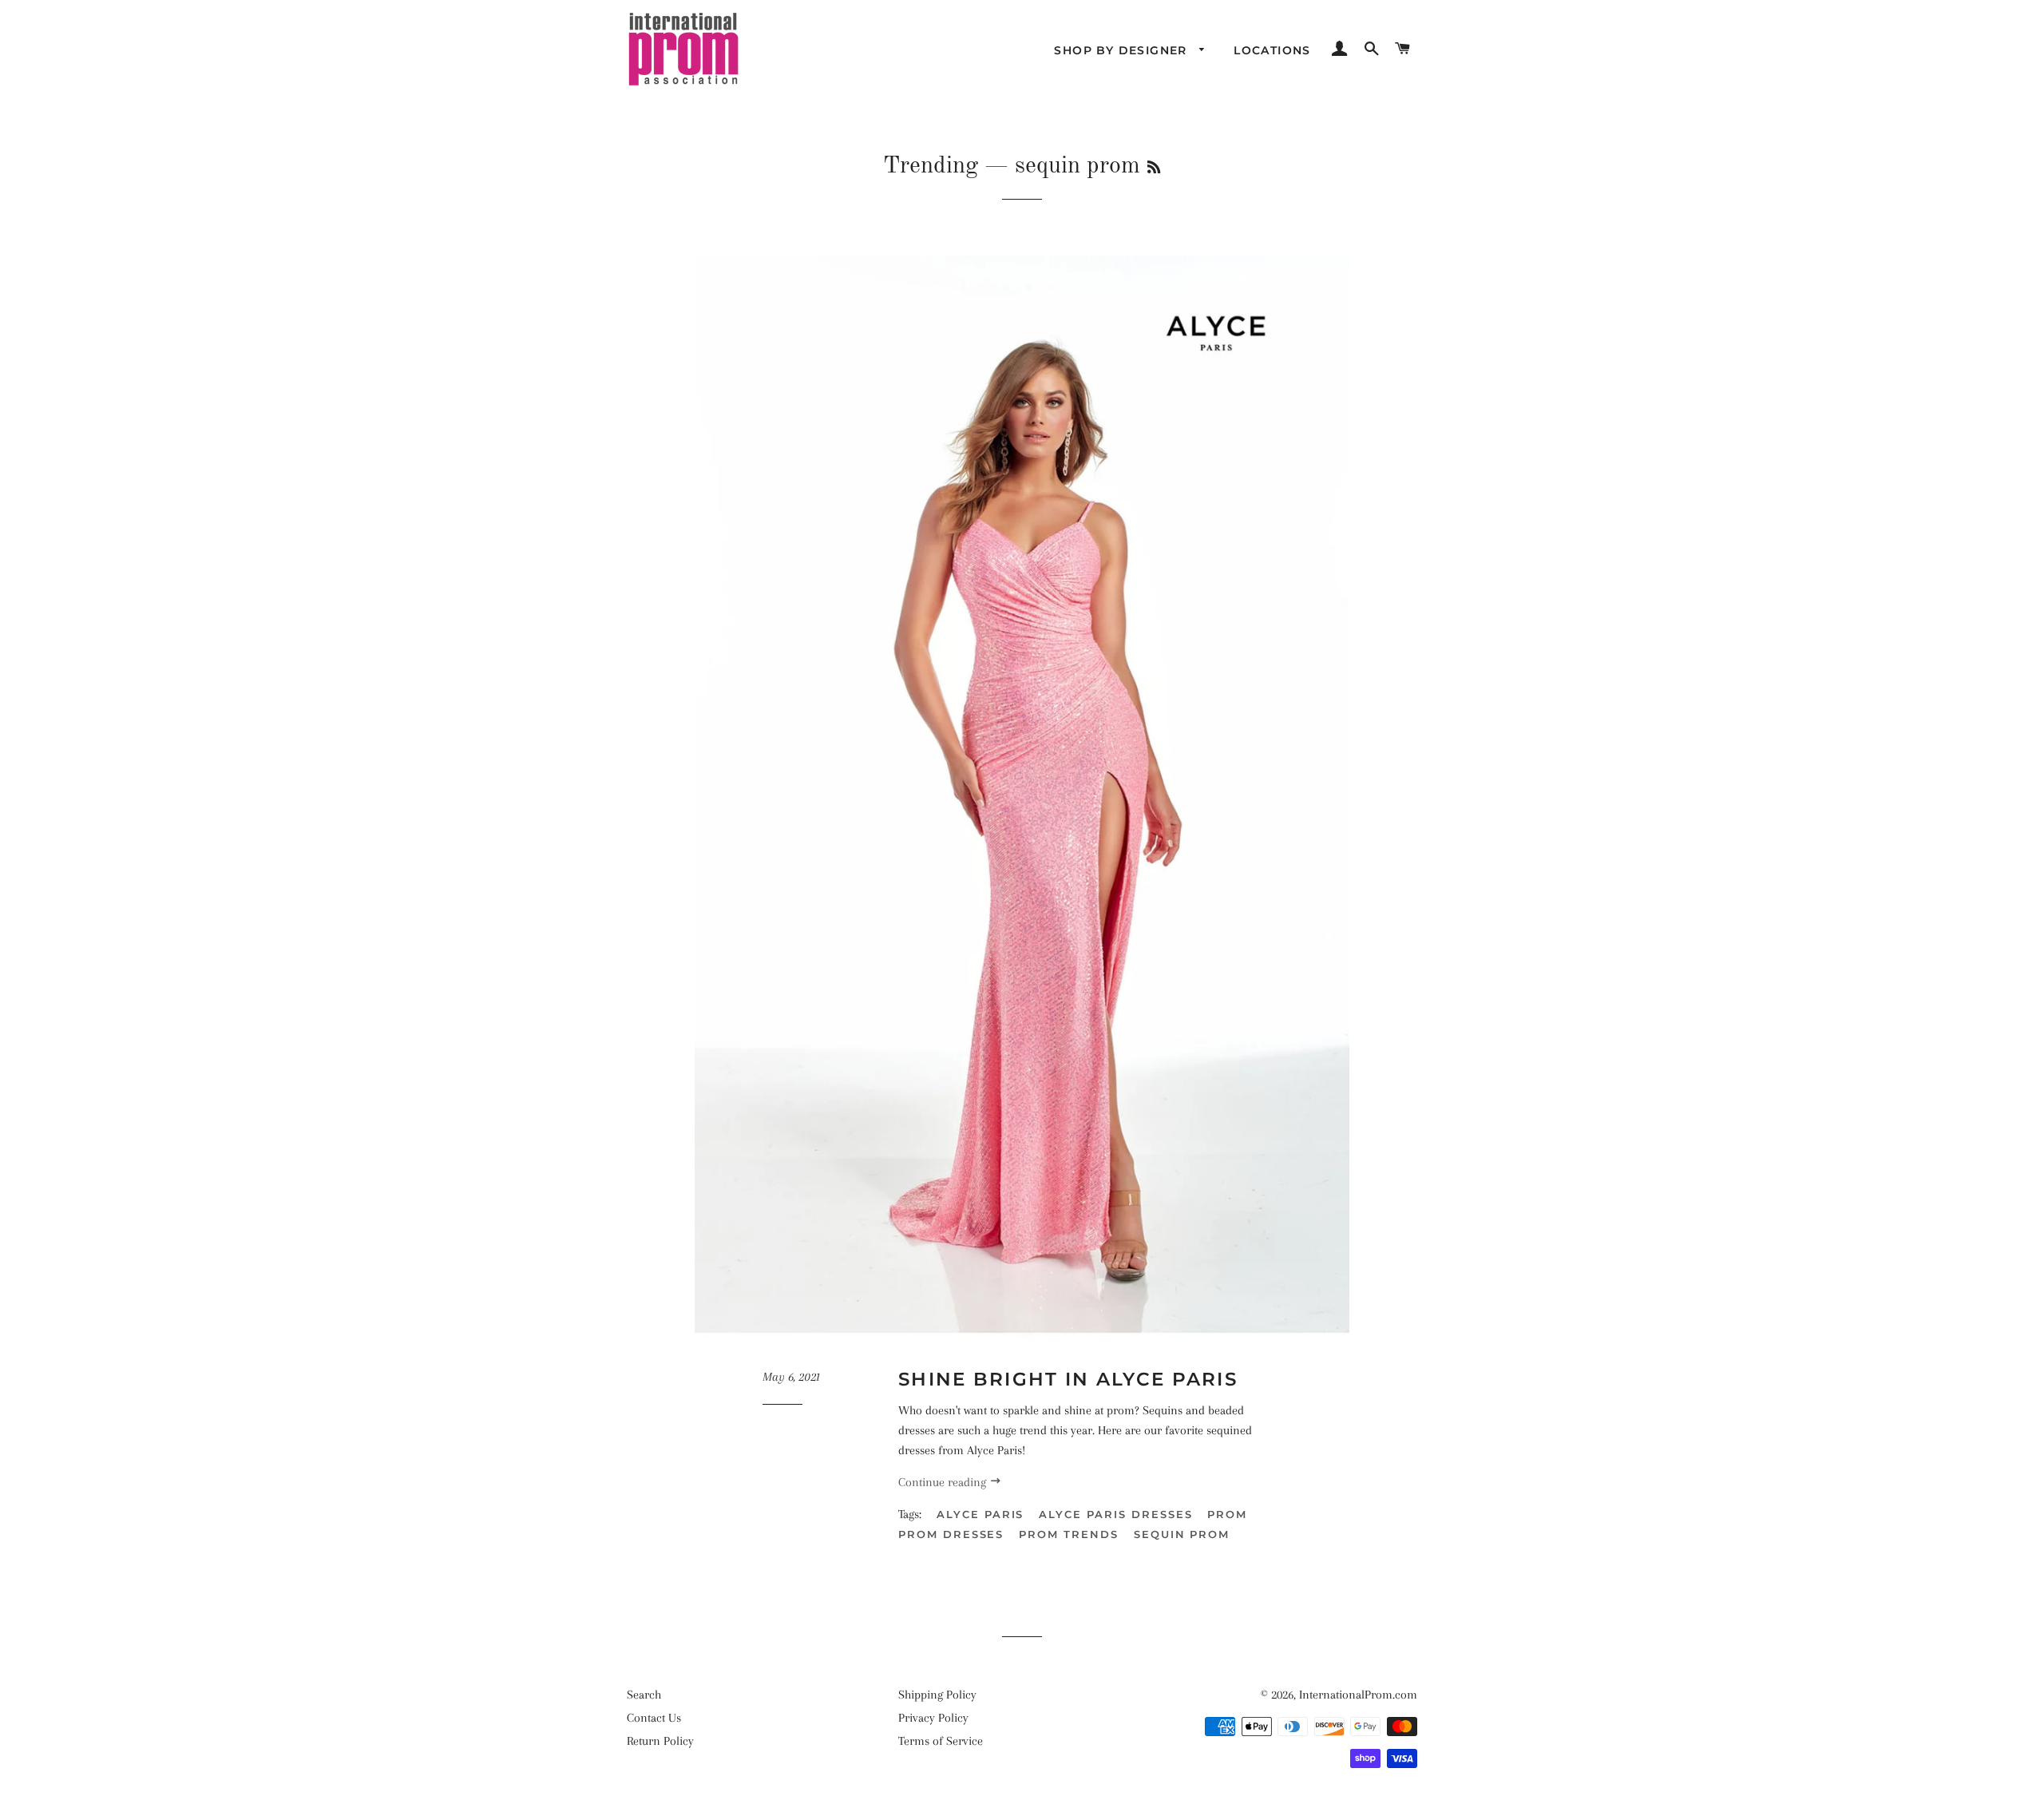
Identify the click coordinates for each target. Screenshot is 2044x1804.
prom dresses (951, 1534)
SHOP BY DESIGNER (1123, 50)
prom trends (1068, 1534)
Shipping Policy (937, 1695)
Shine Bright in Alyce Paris (1068, 1379)
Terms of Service (941, 1741)
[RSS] (1154, 169)
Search (644, 1695)
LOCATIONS (1272, 50)
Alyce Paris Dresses (1115, 1514)
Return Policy (660, 1741)
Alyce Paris (980, 1514)
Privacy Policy (933, 1718)
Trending (931, 166)
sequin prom (1182, 1534)
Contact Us (654, 1718)
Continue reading (944, 1482)
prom (1227, 1514)
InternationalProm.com (1358, 1695)
